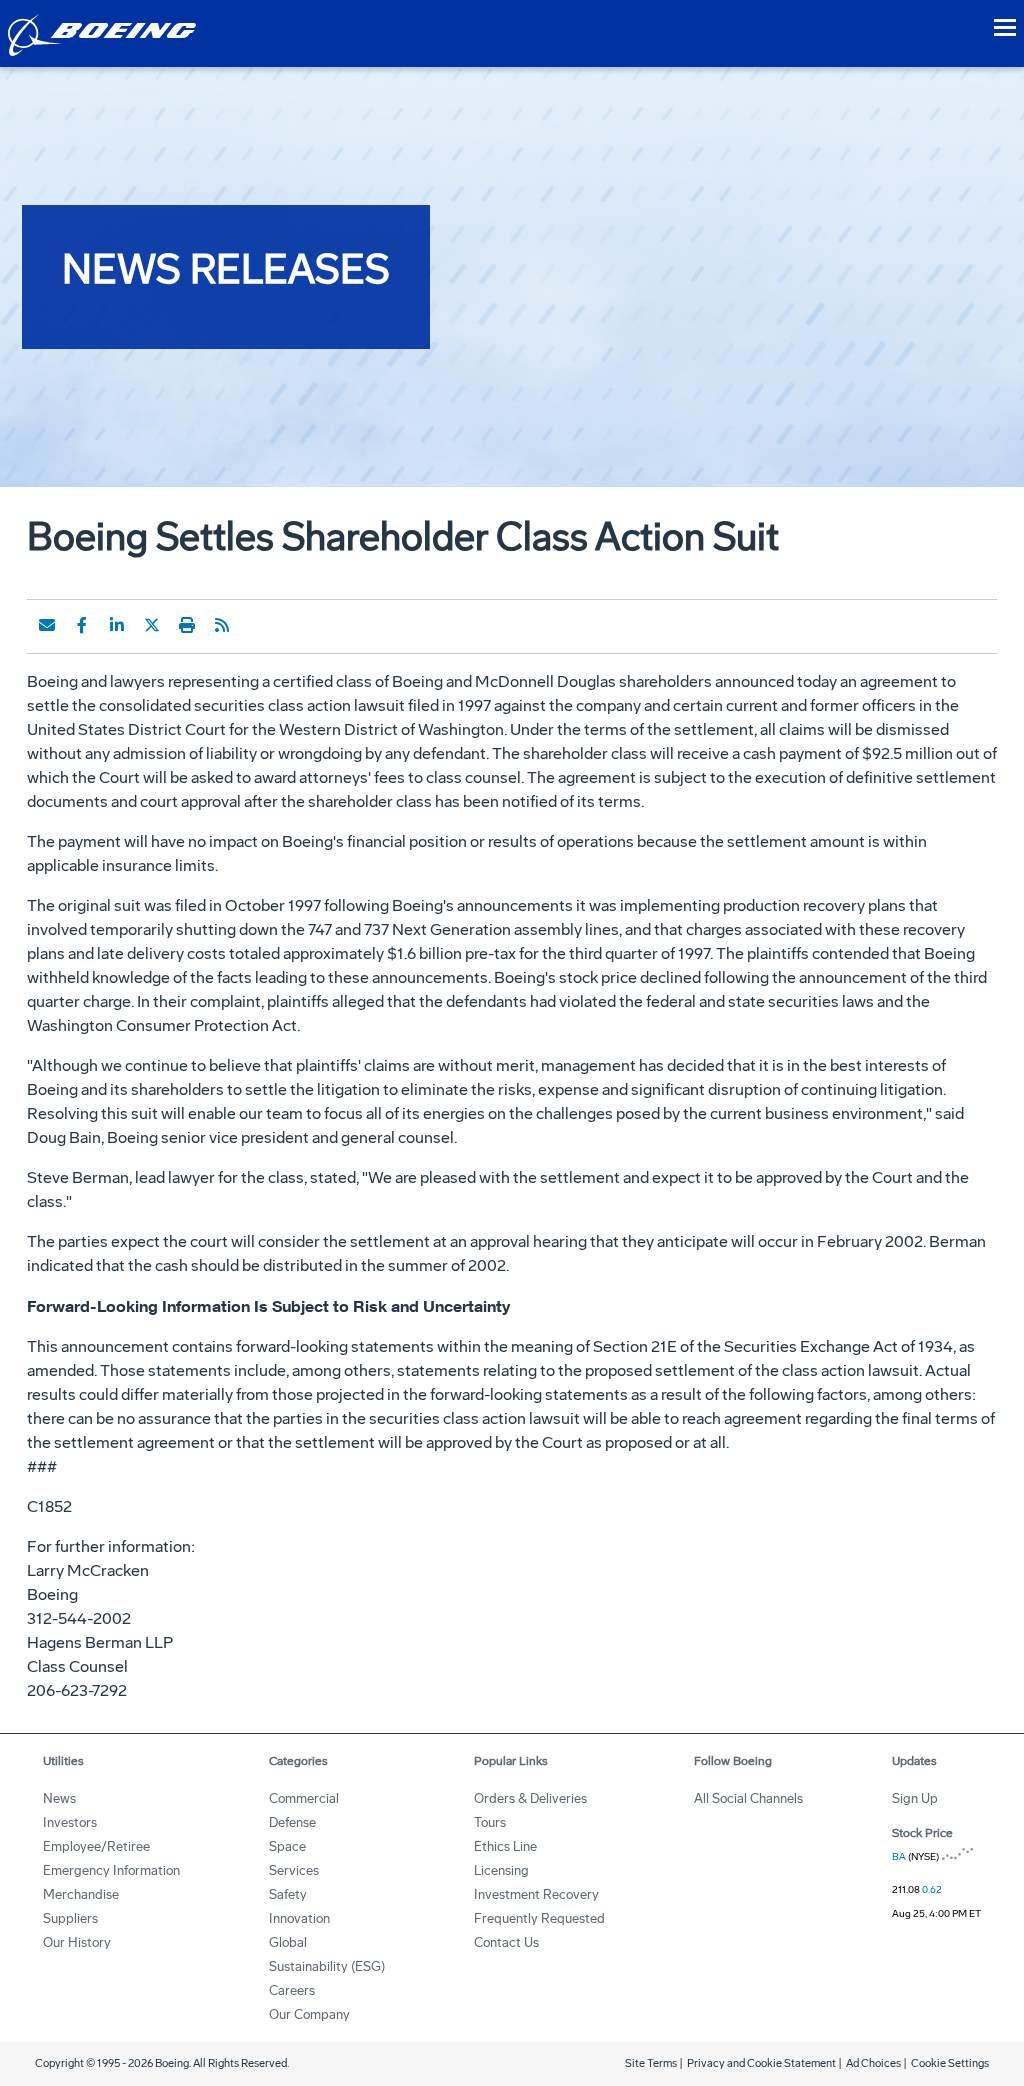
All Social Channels (748, 1798)
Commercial (304, 1798)
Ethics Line (505, 1846)
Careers (292, 1990)
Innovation (299, 1918)
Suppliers (70, 1918)
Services (294, 1870)
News (59, 1798)
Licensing (501, 1870)
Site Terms (651, 2063)
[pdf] (257, 625)
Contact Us (506, 1942)
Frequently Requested (539, 1918)
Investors (70, 1822)
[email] (47, 625)
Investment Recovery (536, 1894)
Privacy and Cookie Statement (761, 2063)
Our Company (309, 2014)
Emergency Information (111, 1870)
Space (287, 1846)
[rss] (222, 625)
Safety (288, 1894)
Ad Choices (873, 2063)
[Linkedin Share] (117, 625)
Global (288, 1942)
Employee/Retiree (96, 1846)
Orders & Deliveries (530, 1798)
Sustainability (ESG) (327, 1966)
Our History (77, 1942)
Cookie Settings (950, 2063)
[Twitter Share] (152, 625)
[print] (187, 625)
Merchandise (81, 1894)
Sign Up (915, 1798)
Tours (490, 1822)
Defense (292, 1822)
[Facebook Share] (82, 625)
